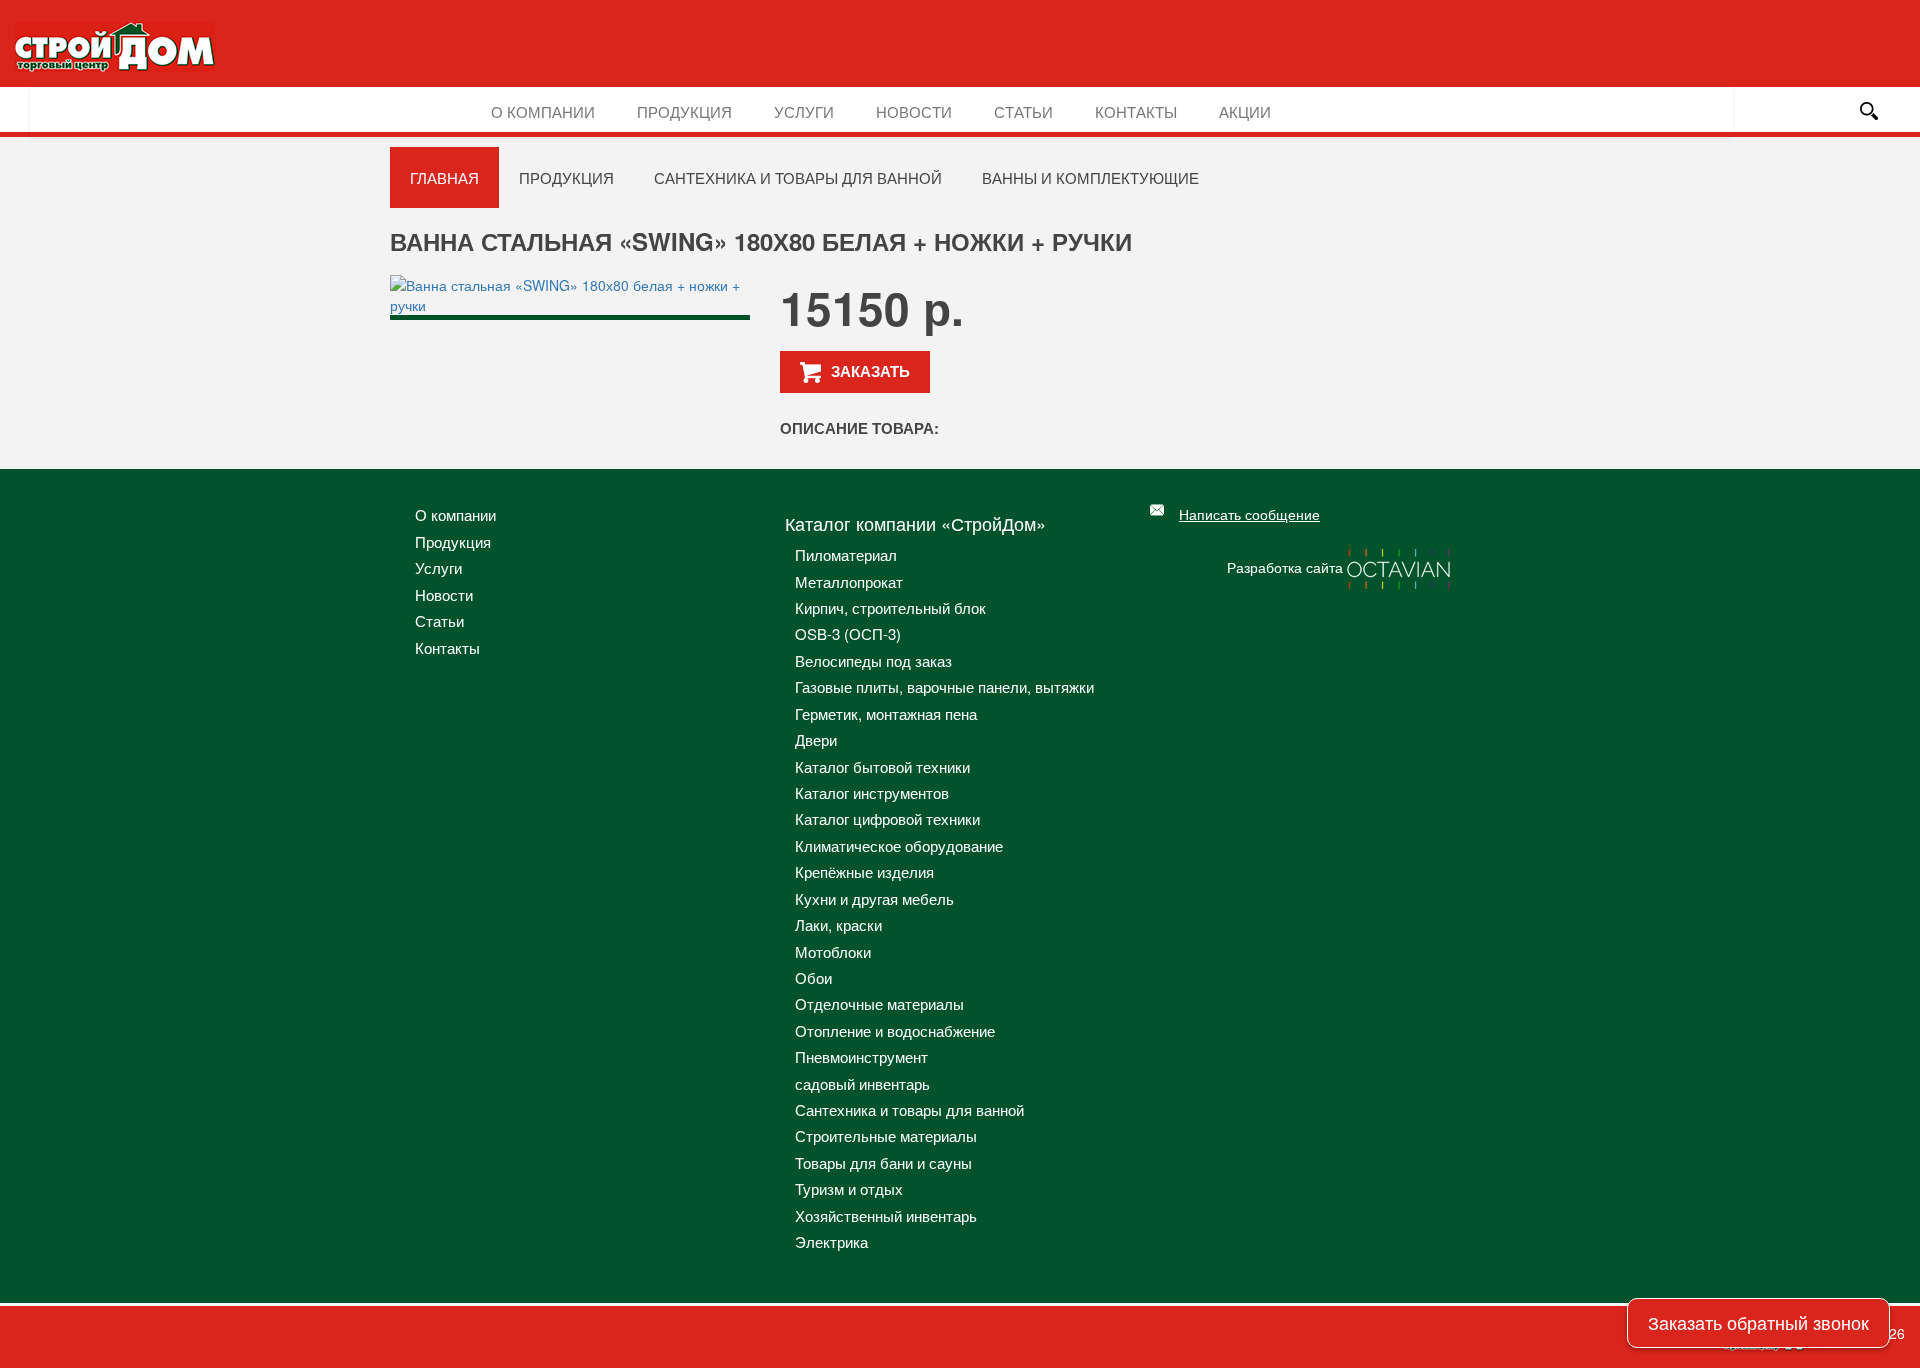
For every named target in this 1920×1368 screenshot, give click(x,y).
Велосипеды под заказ (873, 660)
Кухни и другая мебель (874, 898)
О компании (543, 111)
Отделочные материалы (879, 1003)
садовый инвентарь (862, 1083)
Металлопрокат (849, 581)
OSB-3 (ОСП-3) (848, 633)
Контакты (1136, 111)
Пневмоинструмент (861, 1056)
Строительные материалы (886, 1135)
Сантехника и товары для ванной (798, 177)
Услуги (804, 111)
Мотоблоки (833, 951)
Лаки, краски (838, 924)
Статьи (1023, 111)
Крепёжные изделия (864, 871)
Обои (813, 977)
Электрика (831, 1241)
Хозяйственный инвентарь (886, 1215)
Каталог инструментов (872, 792)
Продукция (684, 111)
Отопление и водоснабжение (895, 1030)
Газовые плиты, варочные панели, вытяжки (944, 686)
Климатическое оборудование (899, 845)
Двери (816, 739)
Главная (444, 177)
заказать (870, 371)
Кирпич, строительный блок (890, 607)
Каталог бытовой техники (882, 766)
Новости (914, 111)
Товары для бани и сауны (883, 1162)
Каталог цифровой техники (887, 818)
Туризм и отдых (849, 1188)
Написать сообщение (1249, 514)
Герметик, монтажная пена (886, 713)
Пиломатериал (846, 554)
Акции (1245, 111)
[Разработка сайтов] (1400, 567)
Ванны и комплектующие (1090, 177)
